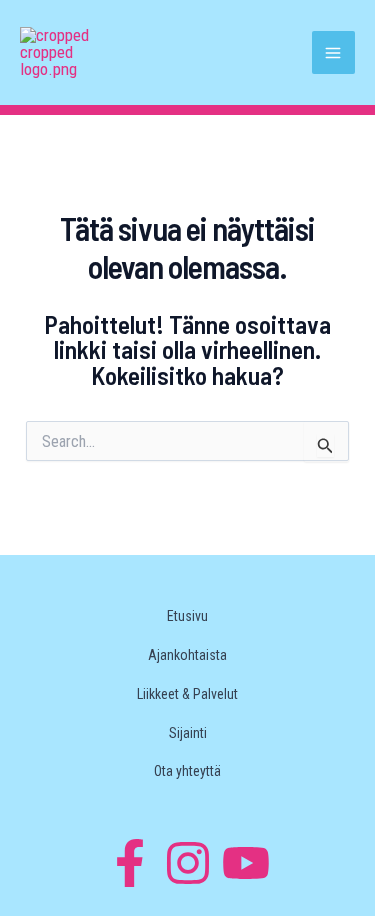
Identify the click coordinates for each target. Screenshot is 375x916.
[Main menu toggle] (334, 53)
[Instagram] (188, 863)
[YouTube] (246, 863)
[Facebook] (130, 863)
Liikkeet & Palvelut (187, 694)
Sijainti (188, 733)
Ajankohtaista (187, 655)
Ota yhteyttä (187, 771)
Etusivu (187, 616)
